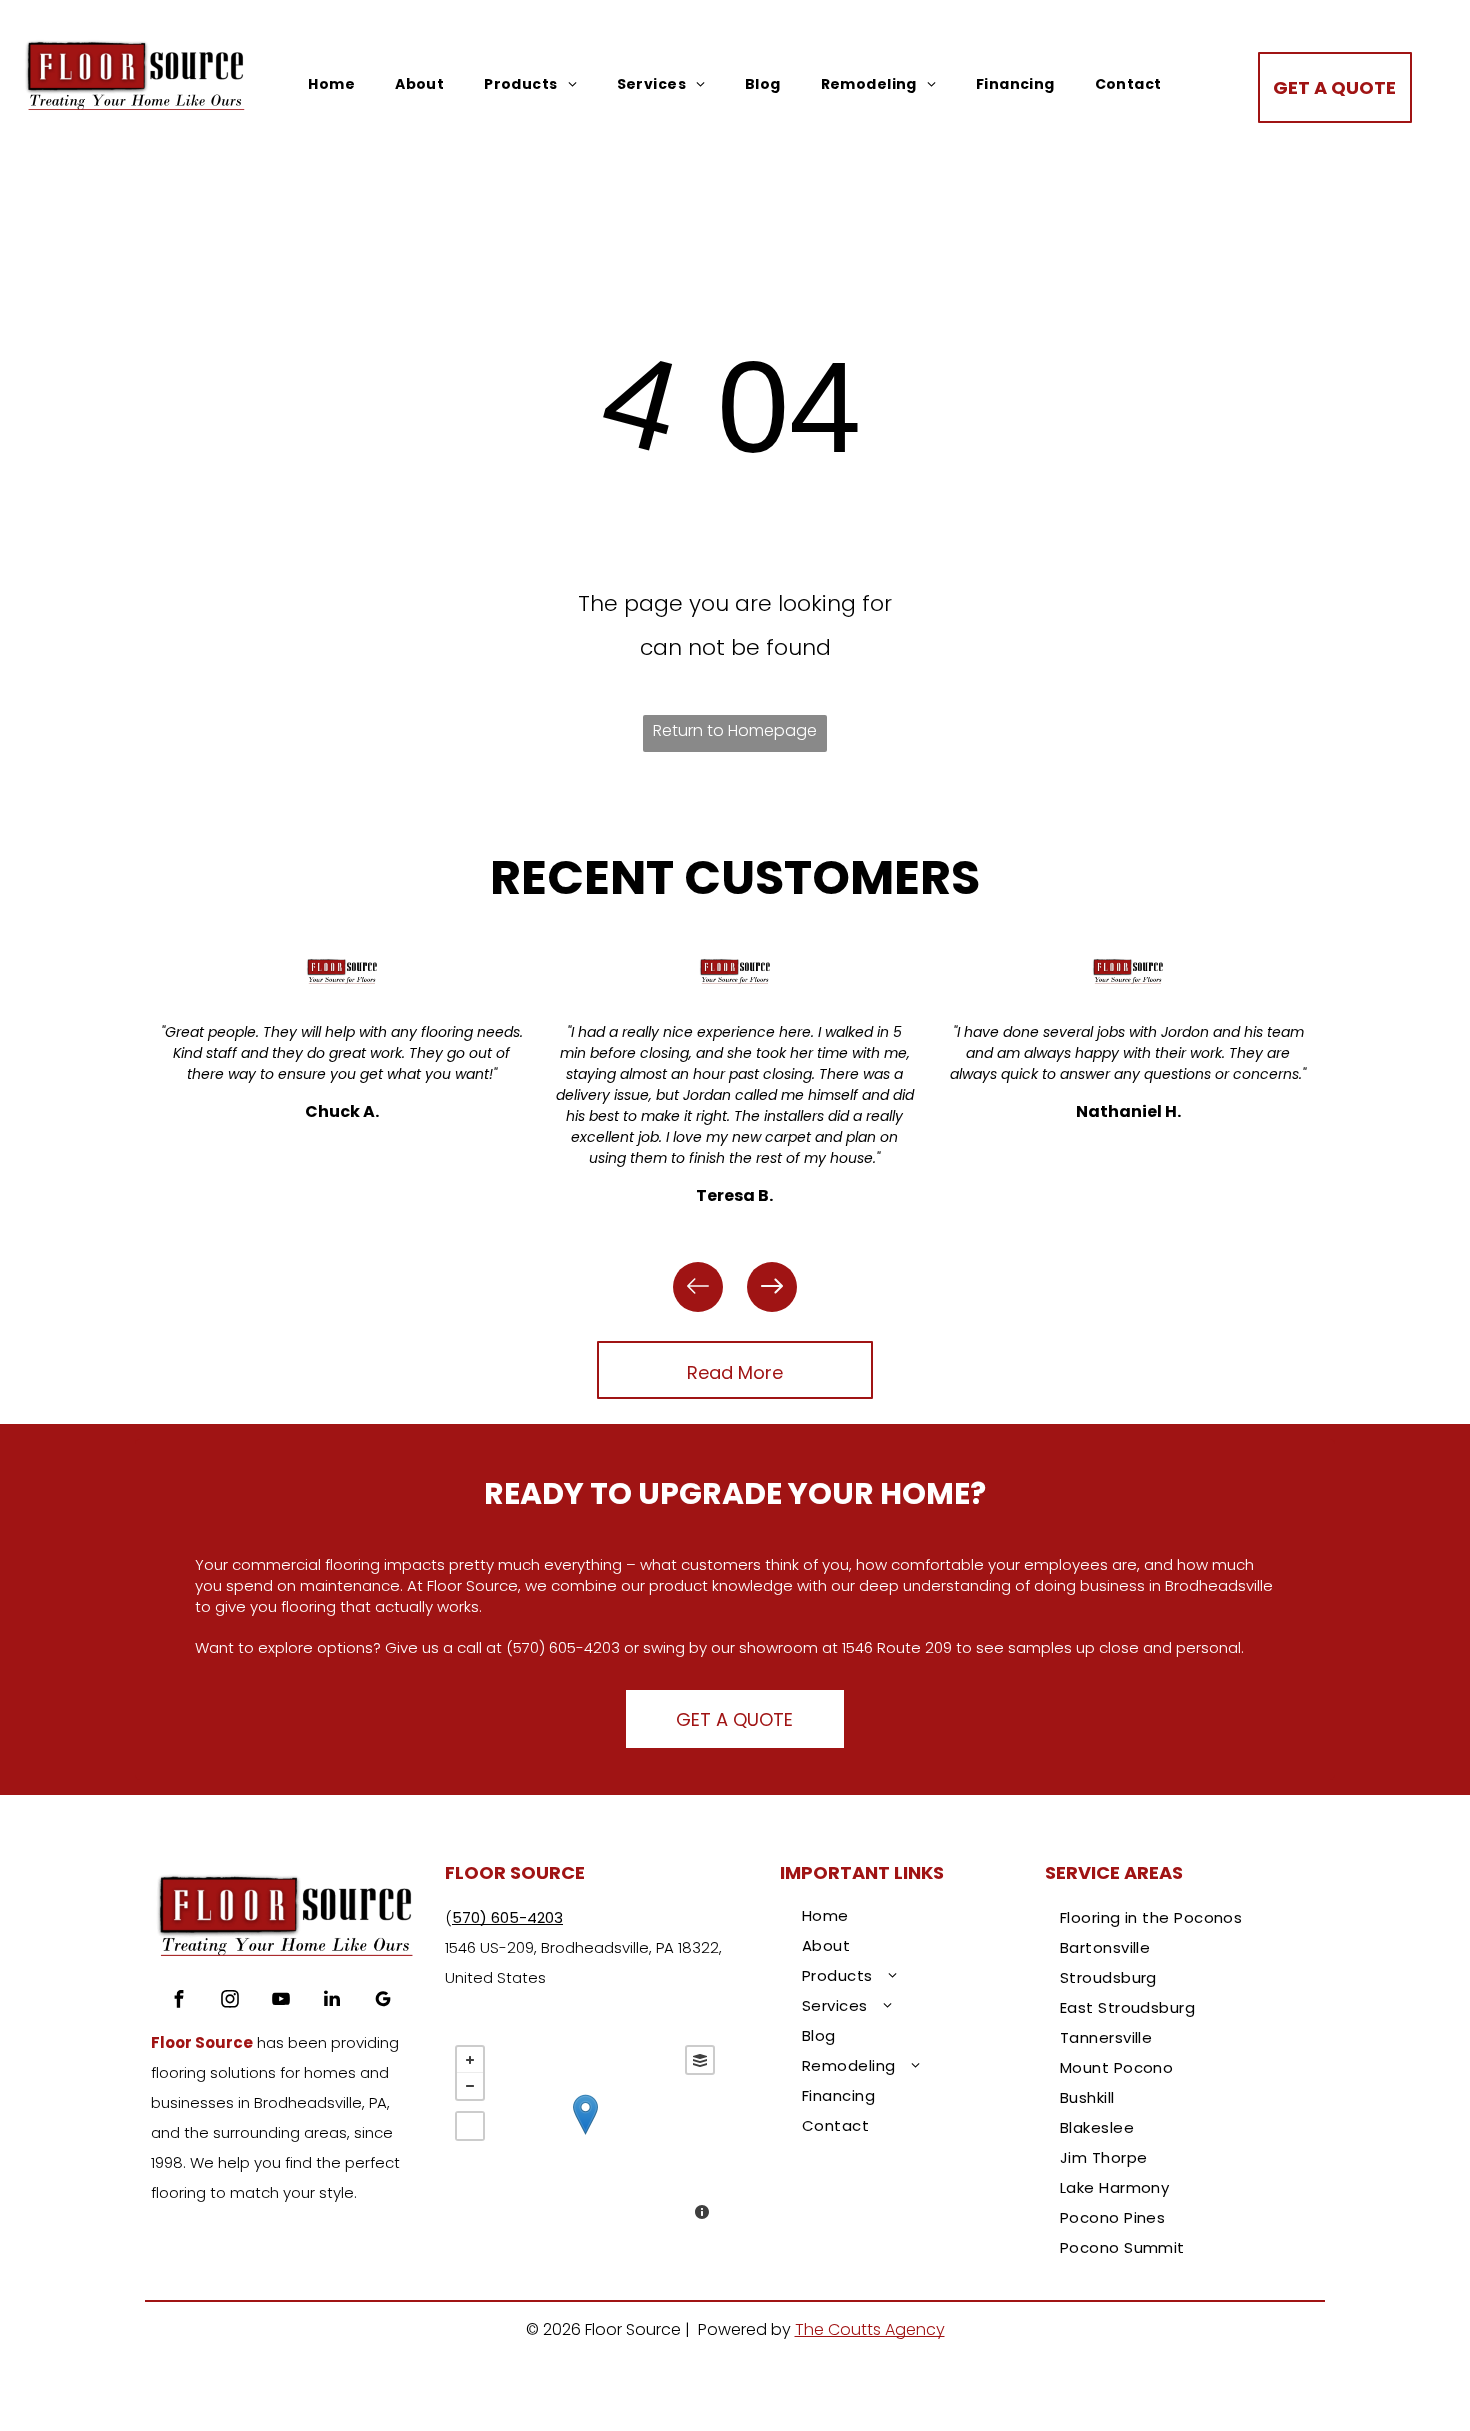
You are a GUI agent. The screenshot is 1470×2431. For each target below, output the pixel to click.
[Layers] (700, 2060)
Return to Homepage (735, 730)
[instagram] (230, 2001)
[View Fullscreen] (470, 2126)
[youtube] (281, 2001)
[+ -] (585, 2135)
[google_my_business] (383, 2001)
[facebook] (179, 2001)
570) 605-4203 (507, 1917)
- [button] (470, 2086)
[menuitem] (331, 84)
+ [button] (470, 2060)
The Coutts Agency (870, 2329)
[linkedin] (332, 2001)
